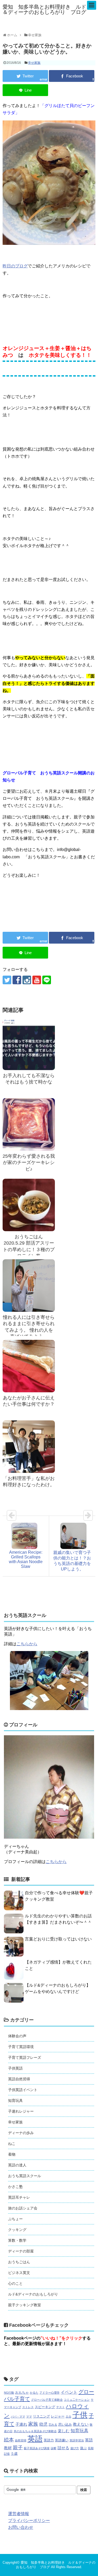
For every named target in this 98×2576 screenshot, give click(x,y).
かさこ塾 (15, 2187)
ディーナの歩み (21, 2133)
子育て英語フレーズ (25, 2057)
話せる (63, 2448)
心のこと (15, 2283)
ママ (29, 2416)
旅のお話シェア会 (23, 2208)
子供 (80, 2415)
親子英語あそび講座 (37, 2448)
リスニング (41, 2416)
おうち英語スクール (25, 2176)
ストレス (28, 2407)
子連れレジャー (21, 2111)
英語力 (49, 2440)
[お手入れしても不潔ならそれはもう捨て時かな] (29, 1044)
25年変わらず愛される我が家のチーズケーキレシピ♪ (29, 1163)
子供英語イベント (23, 2090)
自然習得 (21, 2440)
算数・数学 (17, 2240)
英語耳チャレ (19, 2197)
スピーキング (45, 2407)
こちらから (27, 1644)
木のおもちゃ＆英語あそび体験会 (35, 2431)
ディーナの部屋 (21, 2251)
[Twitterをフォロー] (7, 980)
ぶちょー (15, 2219)
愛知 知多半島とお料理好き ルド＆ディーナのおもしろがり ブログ (44, 9)
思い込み (65, 2424)
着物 (12, 2154)
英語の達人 (17, 2165)
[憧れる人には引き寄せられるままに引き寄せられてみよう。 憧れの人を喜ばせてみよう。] (29, 1286)
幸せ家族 (34, 63)
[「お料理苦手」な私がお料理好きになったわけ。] (29, 1447)
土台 (68, 2416)
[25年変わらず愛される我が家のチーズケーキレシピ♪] (29, 1124)
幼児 (43, 2424)
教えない (81, 2424)
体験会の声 (17, 2036)
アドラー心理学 (50, 2393)
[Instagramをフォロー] (27, 980)
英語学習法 (77, 2440)
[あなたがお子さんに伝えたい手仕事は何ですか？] (29, 1366)
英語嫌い (62, 2440)
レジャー (58, 2416)
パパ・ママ (18, 2416)
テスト (60, 2407)
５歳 (14, 2454)
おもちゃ (22, 2392)
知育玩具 (15, 2101)
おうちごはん (19, 2262)
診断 (54, 2448)
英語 (35, 2439)
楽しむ (64, 2431)
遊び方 (75, 2448)
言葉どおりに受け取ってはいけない (58, 1939)
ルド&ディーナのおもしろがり (33, 2294)
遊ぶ (83, 2448)
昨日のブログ (15, 266)
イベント (69, 2392)
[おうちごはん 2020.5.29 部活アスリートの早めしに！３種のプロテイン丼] (29, 1205)
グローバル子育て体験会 (47, 2400)
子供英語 (15, 2068)
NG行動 (9, 2393)
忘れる (53, 2425)
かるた (34, 2393)
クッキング (17, 2230)
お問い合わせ (21, 2527)
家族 (33, 2424)
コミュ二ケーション (77, 2400)
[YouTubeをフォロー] (37, 980)
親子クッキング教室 (25, 2305)
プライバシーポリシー (29, 2521)
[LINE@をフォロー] (47, 980)
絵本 (9, 2440)
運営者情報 (19, 2514)
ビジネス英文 (19, 2273)
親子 (18, 2448)
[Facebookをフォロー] (17, 980)
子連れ (21, 2424)
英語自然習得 (19, 2079)
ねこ (12, 2144)
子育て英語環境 (21, 2047)
